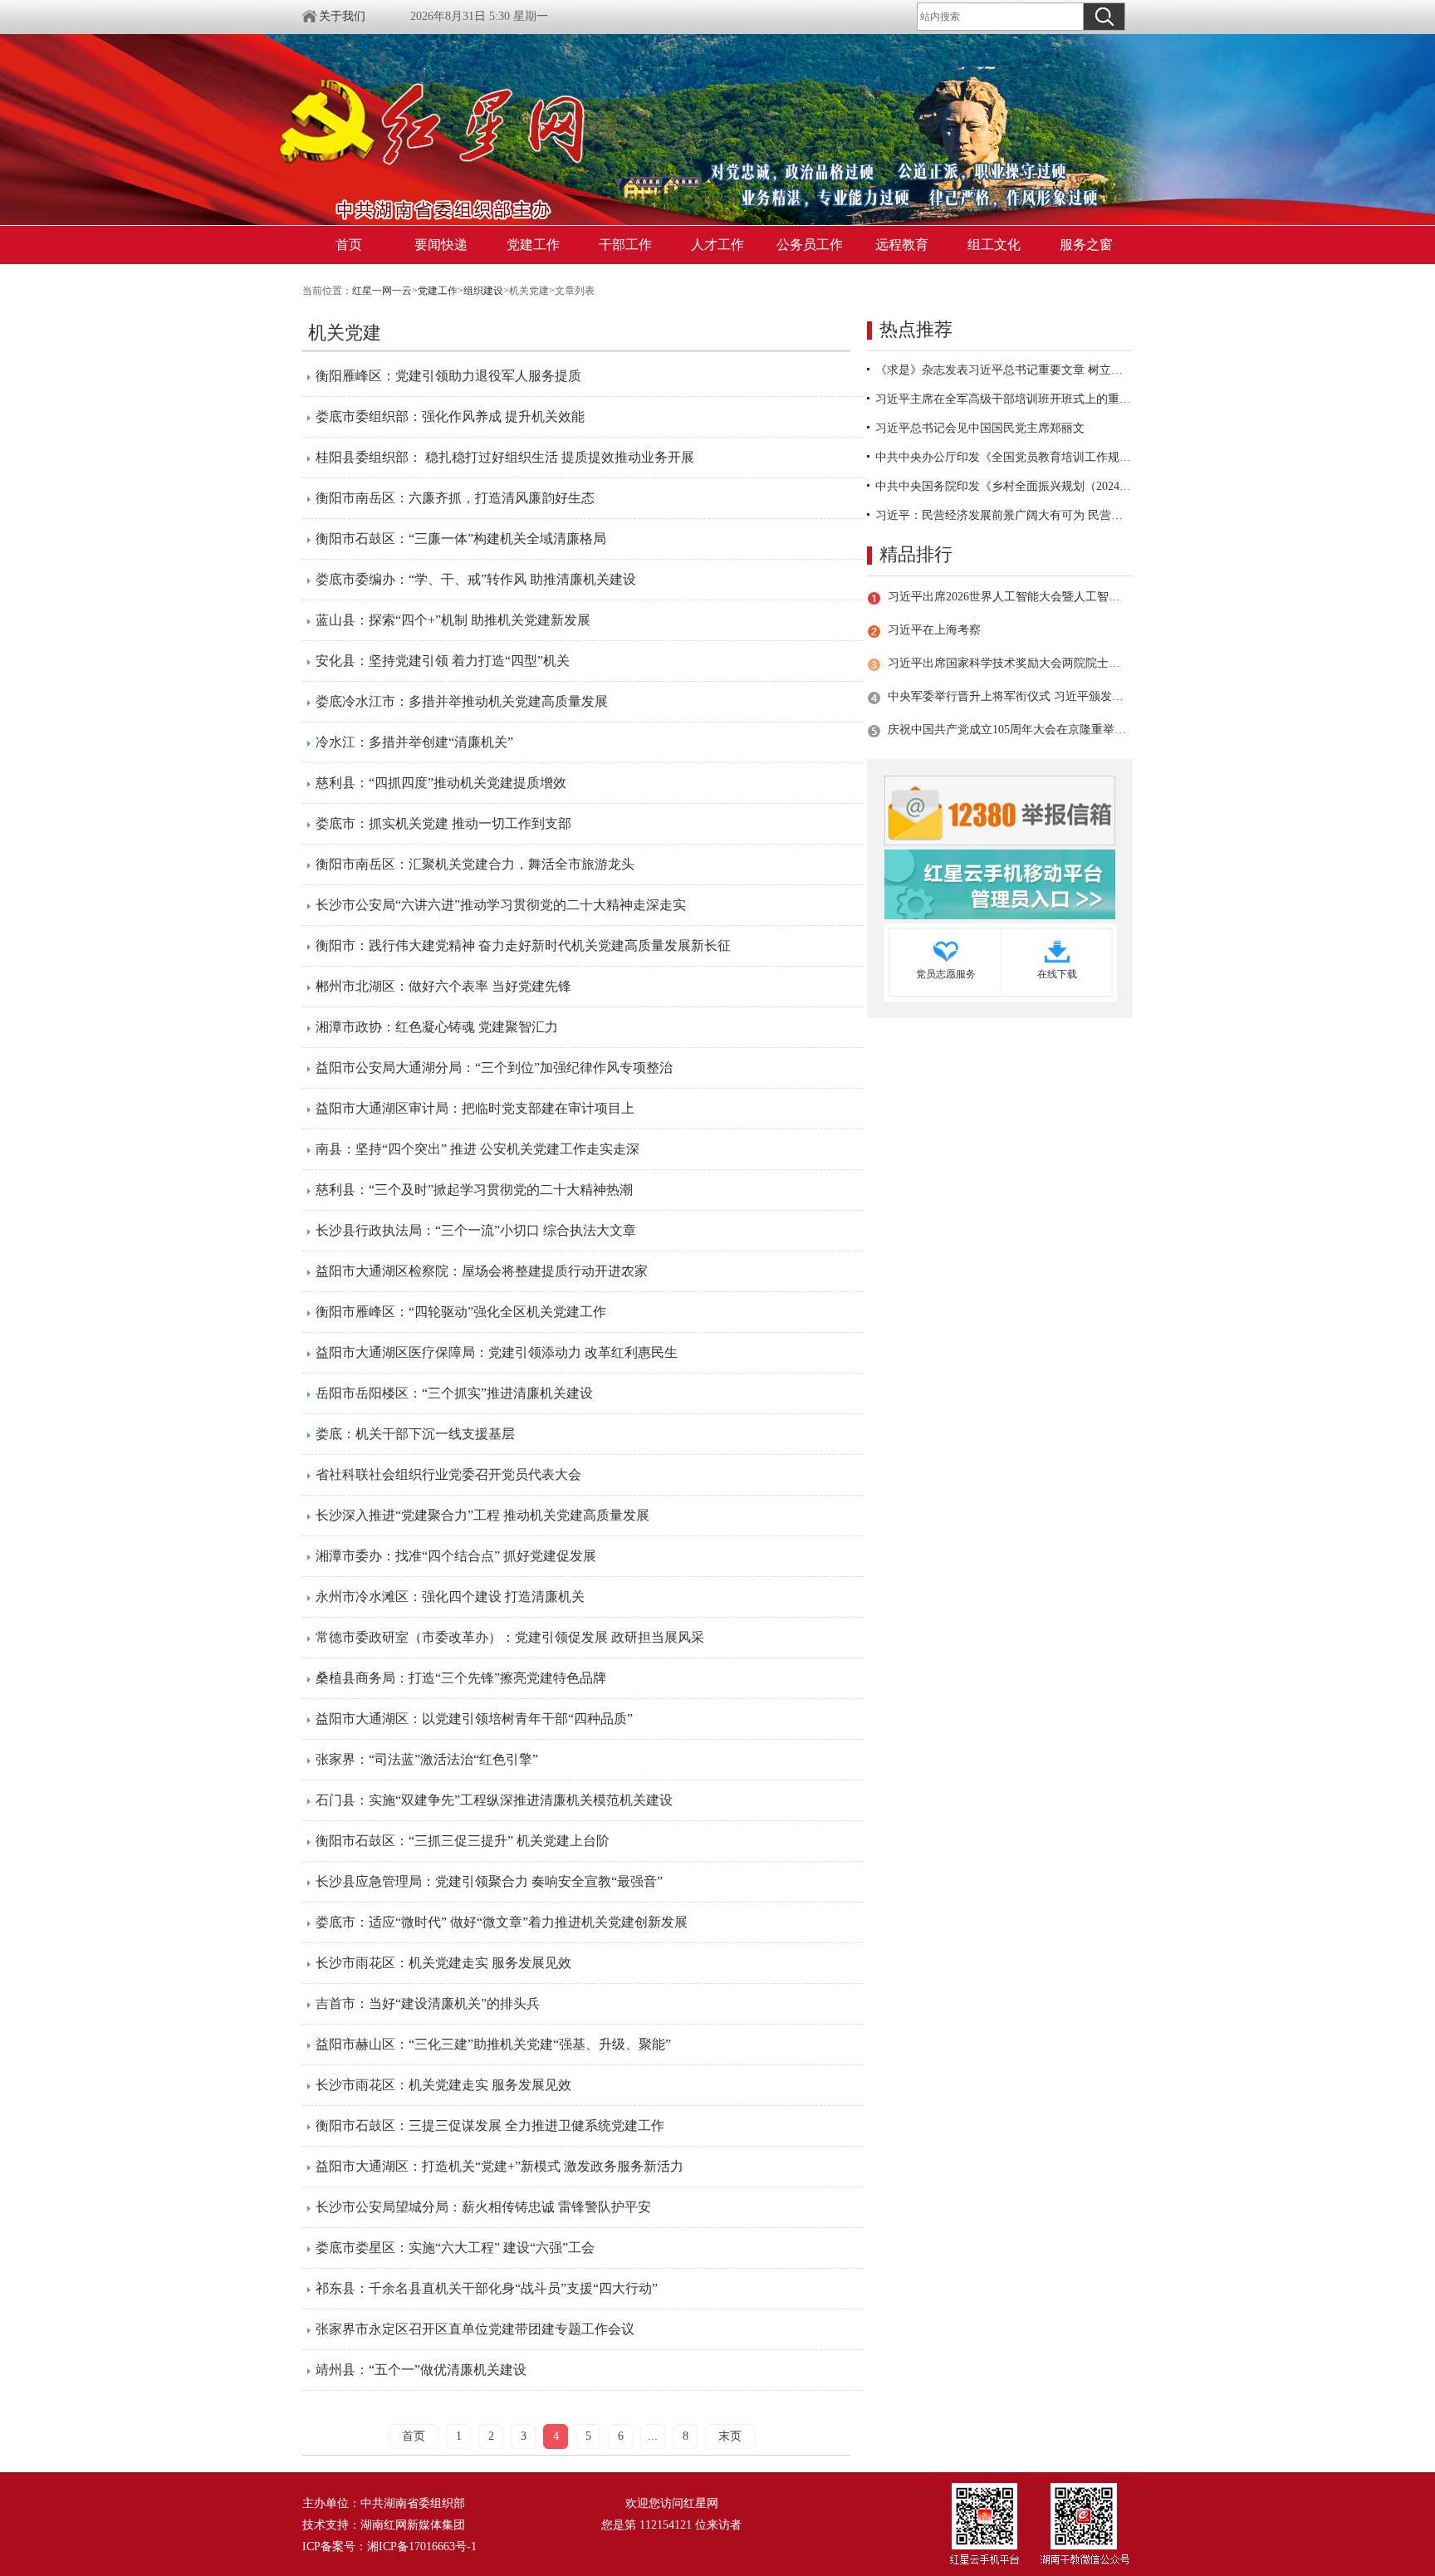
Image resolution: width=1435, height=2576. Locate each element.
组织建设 (483, 291)
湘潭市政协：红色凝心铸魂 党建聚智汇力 (437, 1027)
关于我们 (342, 16)
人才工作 (717, 245)
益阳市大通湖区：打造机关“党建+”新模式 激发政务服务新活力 (500, 2166)
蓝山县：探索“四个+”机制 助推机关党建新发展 (453, 620)
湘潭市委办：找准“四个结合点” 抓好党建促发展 (456, 1556)
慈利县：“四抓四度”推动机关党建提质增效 (441, 783)
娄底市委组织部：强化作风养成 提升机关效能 (450, 416)
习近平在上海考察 (934, 630)
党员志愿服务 (946, 974)
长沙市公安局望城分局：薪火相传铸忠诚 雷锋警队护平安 (483, 2207)
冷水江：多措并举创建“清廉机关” (414, 742)
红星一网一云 (382, 291)
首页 (349, 245)
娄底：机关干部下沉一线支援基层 (415, 1434)
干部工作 (625, 245)
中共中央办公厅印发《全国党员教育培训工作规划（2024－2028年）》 (1004, 457)
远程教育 (902, 245)
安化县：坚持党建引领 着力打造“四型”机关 (443, 661)
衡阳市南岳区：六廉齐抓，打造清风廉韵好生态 (455, 498)
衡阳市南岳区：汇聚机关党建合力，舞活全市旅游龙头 (475, 864)
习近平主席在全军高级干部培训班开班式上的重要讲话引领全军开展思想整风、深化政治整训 (1004, 399)
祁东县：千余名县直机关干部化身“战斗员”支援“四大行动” (487, 2288)
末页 (730, 2436)
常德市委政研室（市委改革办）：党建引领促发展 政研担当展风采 (510, 1637)
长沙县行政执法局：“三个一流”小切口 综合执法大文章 (476, 1230)
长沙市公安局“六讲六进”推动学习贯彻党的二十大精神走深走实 (501, 905)
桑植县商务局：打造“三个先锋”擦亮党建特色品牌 (461, 1678)
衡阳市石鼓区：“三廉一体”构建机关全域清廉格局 (461, 539)
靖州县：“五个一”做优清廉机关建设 (421, 2370)
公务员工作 (810, 245)
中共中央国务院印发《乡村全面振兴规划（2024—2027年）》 (1004, 486)
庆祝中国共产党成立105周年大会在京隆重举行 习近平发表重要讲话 (1007, 730)
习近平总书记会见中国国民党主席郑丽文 (980, 428)
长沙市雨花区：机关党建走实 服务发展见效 (443, 1963)
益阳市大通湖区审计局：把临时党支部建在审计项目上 (475, 1108)
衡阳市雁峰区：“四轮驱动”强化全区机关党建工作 (461, 1312)
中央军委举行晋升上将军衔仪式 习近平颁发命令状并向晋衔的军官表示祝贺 (1007, 696)
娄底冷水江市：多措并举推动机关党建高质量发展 (462, 701)
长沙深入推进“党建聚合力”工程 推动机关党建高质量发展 (482, 1515)
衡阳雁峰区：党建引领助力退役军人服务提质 (448, 376)
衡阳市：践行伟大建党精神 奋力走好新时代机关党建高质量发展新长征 (523, 945)
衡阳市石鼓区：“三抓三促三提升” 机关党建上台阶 (463, 1841)
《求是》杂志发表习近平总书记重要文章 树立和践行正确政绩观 (1004, 370)
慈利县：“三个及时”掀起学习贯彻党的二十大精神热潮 (474, 1190)
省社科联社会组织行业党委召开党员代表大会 (448, 1474)
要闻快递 (441, 245)
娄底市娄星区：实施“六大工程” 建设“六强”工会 (455, 2248)
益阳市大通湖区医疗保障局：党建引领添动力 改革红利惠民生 (497, 1352)
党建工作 (533, 245)
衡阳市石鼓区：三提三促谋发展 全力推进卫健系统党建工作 (490, 2125)
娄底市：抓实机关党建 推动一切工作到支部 (443, 823)
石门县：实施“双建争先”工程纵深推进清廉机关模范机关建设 (494, 1800)
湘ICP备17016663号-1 (422, 2547)
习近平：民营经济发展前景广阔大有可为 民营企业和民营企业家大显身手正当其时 (1004, 515)
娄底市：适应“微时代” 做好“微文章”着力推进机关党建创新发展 (502, 1922)
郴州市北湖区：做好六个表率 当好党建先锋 (443, 986)
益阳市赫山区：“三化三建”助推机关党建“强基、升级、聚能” (493, 2044)
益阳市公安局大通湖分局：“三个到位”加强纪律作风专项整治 (494, 1068)
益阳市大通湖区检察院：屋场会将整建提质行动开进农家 (482, 1271)
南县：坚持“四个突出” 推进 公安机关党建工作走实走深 (478, 1149)
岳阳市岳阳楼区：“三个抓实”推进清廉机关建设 (454, 1393)
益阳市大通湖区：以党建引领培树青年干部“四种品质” (474, 1719)
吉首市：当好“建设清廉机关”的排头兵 (428, 2003)
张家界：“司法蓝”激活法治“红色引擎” (427, 1759)
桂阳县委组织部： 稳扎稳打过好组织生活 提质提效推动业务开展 (505, 457)
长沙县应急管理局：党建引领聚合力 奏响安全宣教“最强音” (489, 1881)
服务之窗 (1086, 245)
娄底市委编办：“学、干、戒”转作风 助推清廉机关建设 (476, 579)
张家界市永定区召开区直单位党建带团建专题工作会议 (475, 2329)
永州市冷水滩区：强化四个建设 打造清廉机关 (450, 1597)
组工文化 (994, 245)
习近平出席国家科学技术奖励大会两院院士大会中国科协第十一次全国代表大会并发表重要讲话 (1007, 663)
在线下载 (1057, 974)
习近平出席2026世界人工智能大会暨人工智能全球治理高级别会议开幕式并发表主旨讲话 (1007, 597)
